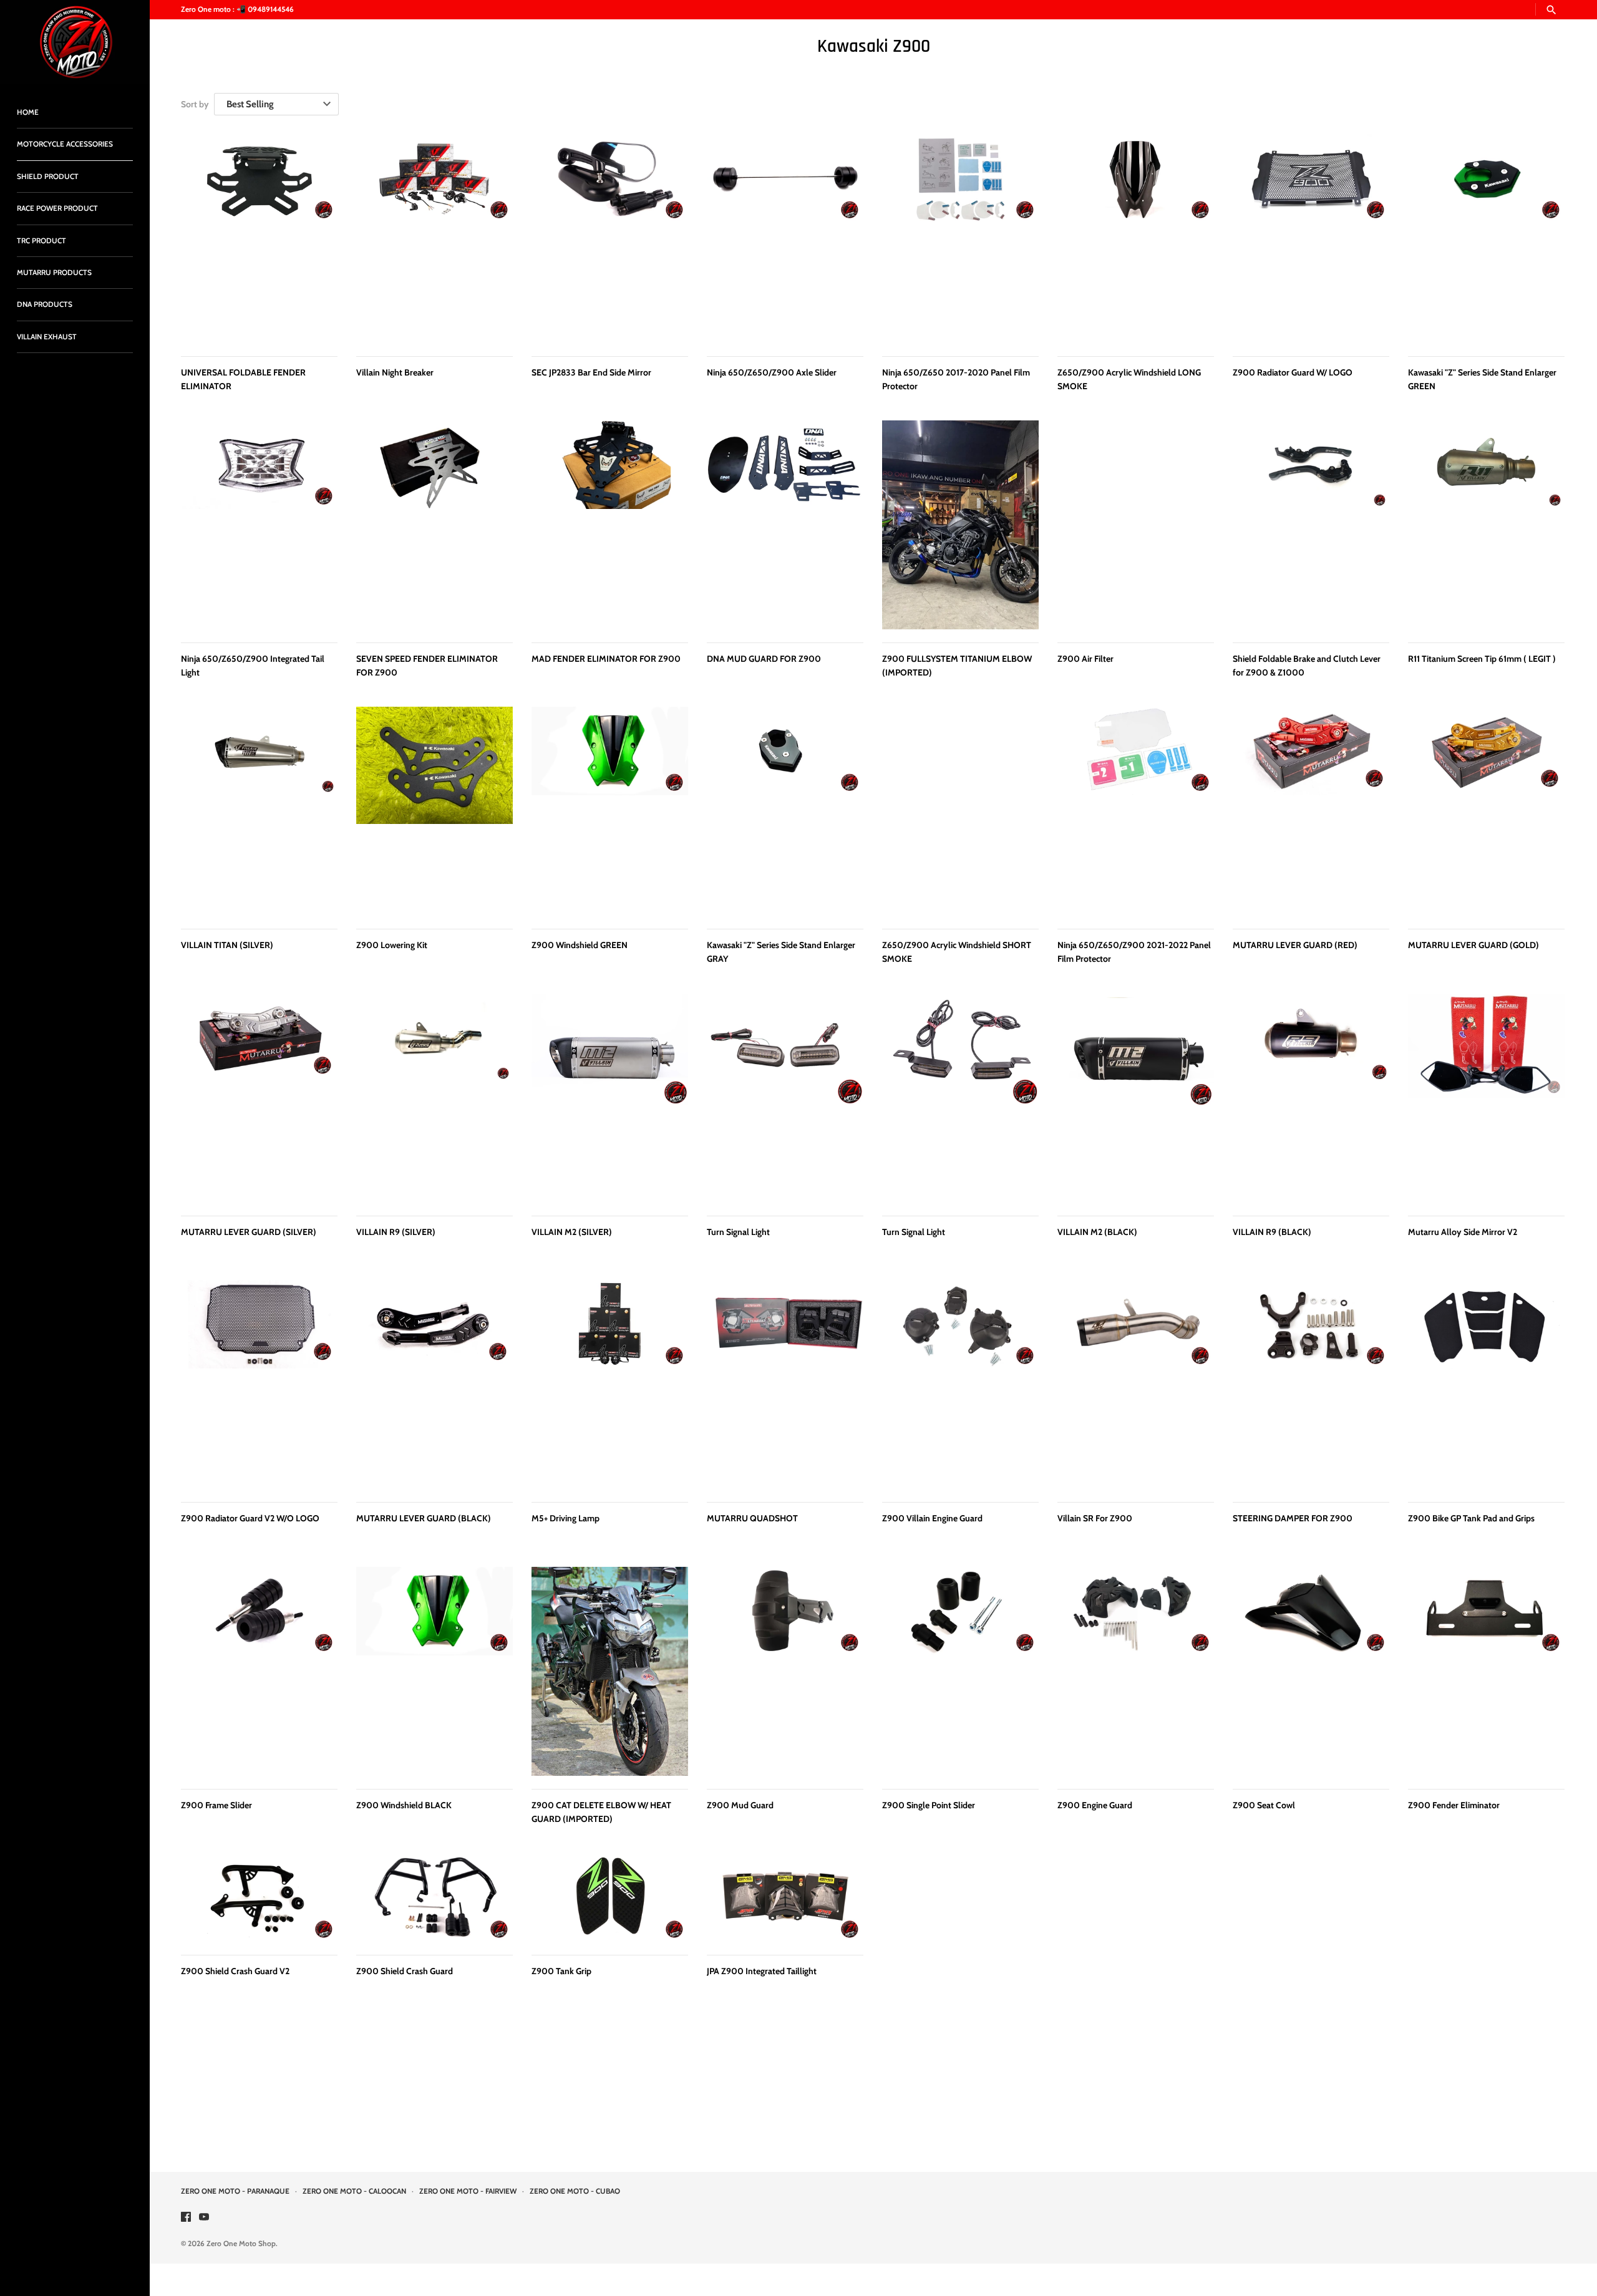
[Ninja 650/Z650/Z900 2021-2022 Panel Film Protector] (1136, 811)
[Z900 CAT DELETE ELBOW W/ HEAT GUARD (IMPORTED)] (610, 1671)
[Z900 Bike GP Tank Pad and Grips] (1486, 1384)
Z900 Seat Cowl (1264, 1805)
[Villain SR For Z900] (1136, 1384)
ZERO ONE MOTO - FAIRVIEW (468, 2191)
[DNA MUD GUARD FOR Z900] (785, 525)
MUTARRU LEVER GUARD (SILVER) (249, 1232)
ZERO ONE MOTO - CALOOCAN (354, 2191)
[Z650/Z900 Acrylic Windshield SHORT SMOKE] (960, 811)
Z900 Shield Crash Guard (405, 1971)
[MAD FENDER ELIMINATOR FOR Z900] (610, 525)
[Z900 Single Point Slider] (960, 1671)
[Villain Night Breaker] (434, 239)
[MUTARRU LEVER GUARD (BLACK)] (434, 1384)
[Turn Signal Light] (785, 1098)
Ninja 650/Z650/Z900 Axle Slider (772, 372)
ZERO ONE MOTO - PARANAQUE (235, 2191)
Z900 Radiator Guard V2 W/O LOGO (250, 1518)
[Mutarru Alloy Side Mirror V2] (1486, 1098)
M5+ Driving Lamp (566, 1518)
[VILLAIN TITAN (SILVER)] (259, 811)
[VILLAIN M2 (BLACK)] (1136, 1098)
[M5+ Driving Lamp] (610, 1384)
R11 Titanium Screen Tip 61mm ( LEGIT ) (1482, 659)
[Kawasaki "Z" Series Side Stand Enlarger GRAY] (785, 811)
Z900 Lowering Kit (392, 945)
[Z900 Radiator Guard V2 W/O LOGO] (259, 1384)
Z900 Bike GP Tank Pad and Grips (1471, 1518)
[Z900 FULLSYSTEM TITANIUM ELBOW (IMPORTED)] (960, 525)
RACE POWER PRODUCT (57, 208)
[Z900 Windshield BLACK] (434, 1671)
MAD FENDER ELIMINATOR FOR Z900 (606, 659)
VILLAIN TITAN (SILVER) (227, 945)
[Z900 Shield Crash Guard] (434, 1897)
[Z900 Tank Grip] (610, 1897)
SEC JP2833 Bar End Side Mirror (591, 372)
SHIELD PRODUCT (48, 177)
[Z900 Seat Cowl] (1311, 1671)
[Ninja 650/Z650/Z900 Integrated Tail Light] (259, 525)
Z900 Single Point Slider (929, 1805)
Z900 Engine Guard (1095, 1805)
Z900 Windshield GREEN (580, 945)
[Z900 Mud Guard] (785, 1671)
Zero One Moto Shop (241, 2244)
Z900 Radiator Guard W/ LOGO (1293, 372)
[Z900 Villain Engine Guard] (960, 1384)
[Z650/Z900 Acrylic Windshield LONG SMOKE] (1136, 239)
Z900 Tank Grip (561, 1971)
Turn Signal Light (738, 1232)
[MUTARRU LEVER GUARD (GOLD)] (1486, 811)
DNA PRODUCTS (45, 304)
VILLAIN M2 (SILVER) (572, 1232)
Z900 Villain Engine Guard (932, 1518)
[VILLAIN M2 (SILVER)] (610, 1098)
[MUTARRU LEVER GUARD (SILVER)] (259, 1098)
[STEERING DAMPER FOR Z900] (1311, 1384)
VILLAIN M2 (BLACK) (1097, 1232)
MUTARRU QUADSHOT (752, 1518)
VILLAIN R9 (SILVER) (396, 1232)
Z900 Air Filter (1085, 659)
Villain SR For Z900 (1095, 1518)
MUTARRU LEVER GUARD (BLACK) (424, 1518)
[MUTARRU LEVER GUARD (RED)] (1311, 811)
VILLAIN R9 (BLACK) (1272, 1232)
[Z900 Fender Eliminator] (1486, 1671)
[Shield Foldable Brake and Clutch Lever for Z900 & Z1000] (1311, 525)
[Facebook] (186, 2218)
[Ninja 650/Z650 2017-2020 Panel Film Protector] (960, 239)
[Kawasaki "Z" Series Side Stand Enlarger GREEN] (1486, 239)
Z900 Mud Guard (740, 1805)
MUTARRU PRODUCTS (54, 273)
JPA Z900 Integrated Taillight (762, 1971)
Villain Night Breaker (395, 372)
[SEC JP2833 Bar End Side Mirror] (610, 239)
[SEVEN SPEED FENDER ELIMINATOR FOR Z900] (434, 525)
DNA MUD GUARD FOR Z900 (764, 659)
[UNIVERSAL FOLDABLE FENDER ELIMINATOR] (259, 239)
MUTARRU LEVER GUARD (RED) (1295, 945)
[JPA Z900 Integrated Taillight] (785, 1897)
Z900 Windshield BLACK (404, 1805)
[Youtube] (204, 2218)
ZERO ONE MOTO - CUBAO (575, 2191)
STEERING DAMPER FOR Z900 (1293, 1518)
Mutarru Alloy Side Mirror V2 (1463, 1232)
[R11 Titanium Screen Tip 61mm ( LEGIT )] (1486, 525)
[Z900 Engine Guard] (1136, 1671)
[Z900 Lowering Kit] (434, 811)
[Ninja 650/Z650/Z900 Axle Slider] (785, 239)
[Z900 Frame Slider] (259, 1671)
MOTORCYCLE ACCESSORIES (65, 144)
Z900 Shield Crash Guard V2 (235, 1971)
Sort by (195, 104)
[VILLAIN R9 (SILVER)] (434, 1098)
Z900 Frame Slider (216, 1805)
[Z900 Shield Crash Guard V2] (259, 1897)
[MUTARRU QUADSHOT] (785, 1384)
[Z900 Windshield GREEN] (610, 811)
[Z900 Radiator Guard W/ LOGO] (1311, 239)
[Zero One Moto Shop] (75, 42)
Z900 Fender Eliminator (1454, 1805)
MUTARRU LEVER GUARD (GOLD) (1473, 945)
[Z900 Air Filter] (1136, 525)
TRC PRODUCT (41, 241)
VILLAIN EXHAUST (47, 337)
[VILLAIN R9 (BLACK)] (1311, 1098)
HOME (28, 112)
